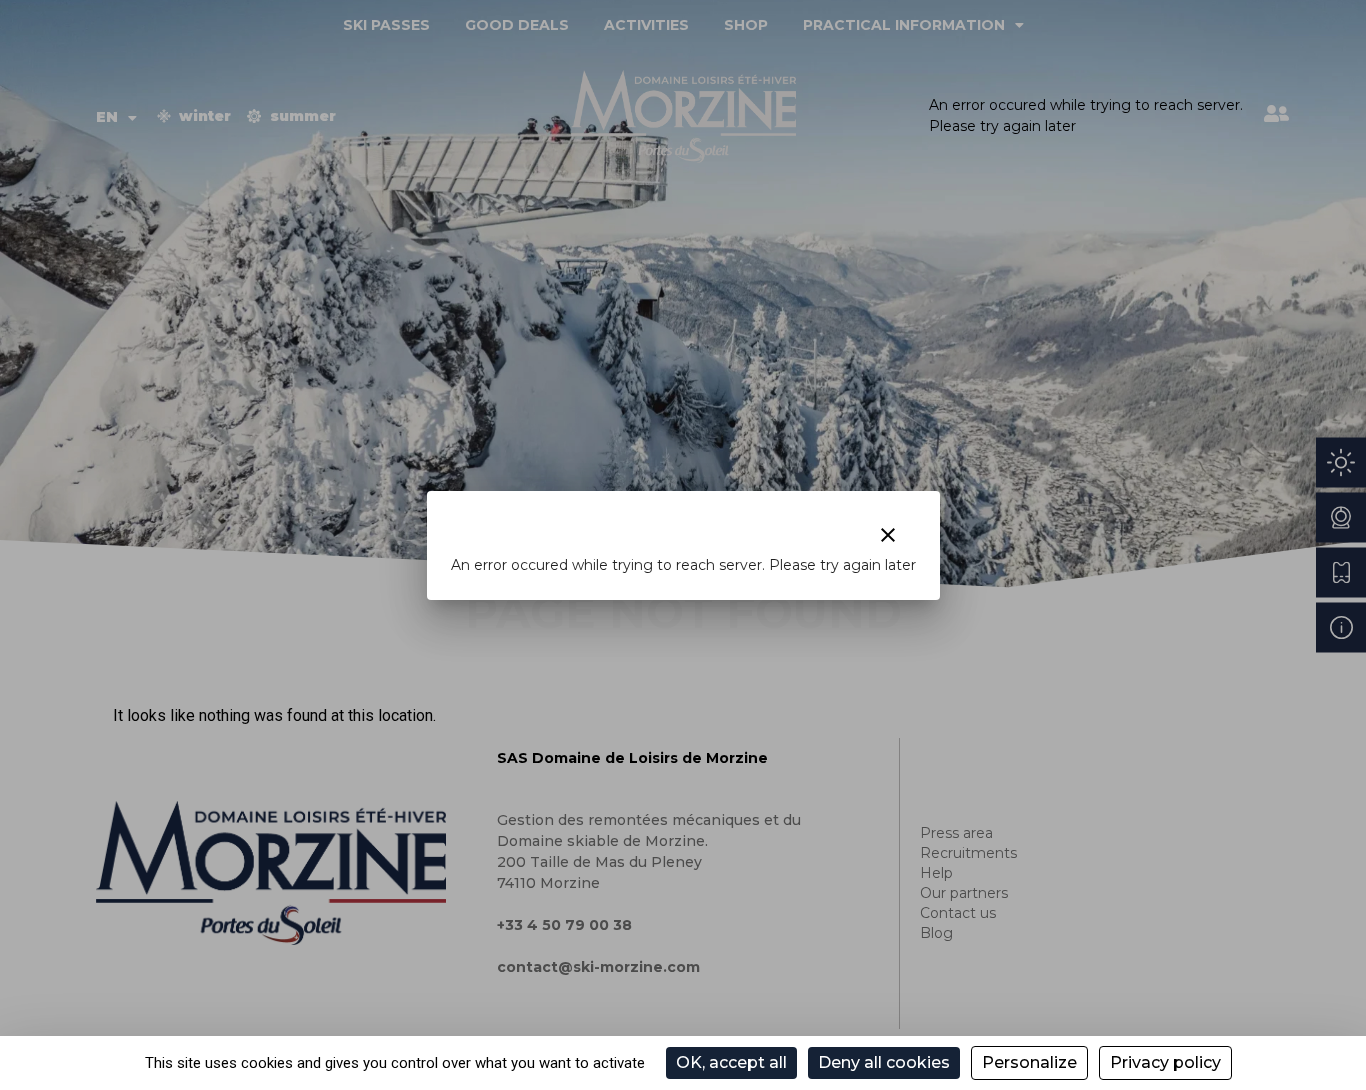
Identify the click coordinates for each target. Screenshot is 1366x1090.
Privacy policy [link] (1165, 1062)
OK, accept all (731, 1062)
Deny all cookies (884, 1062)
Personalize (1029, 1062)
